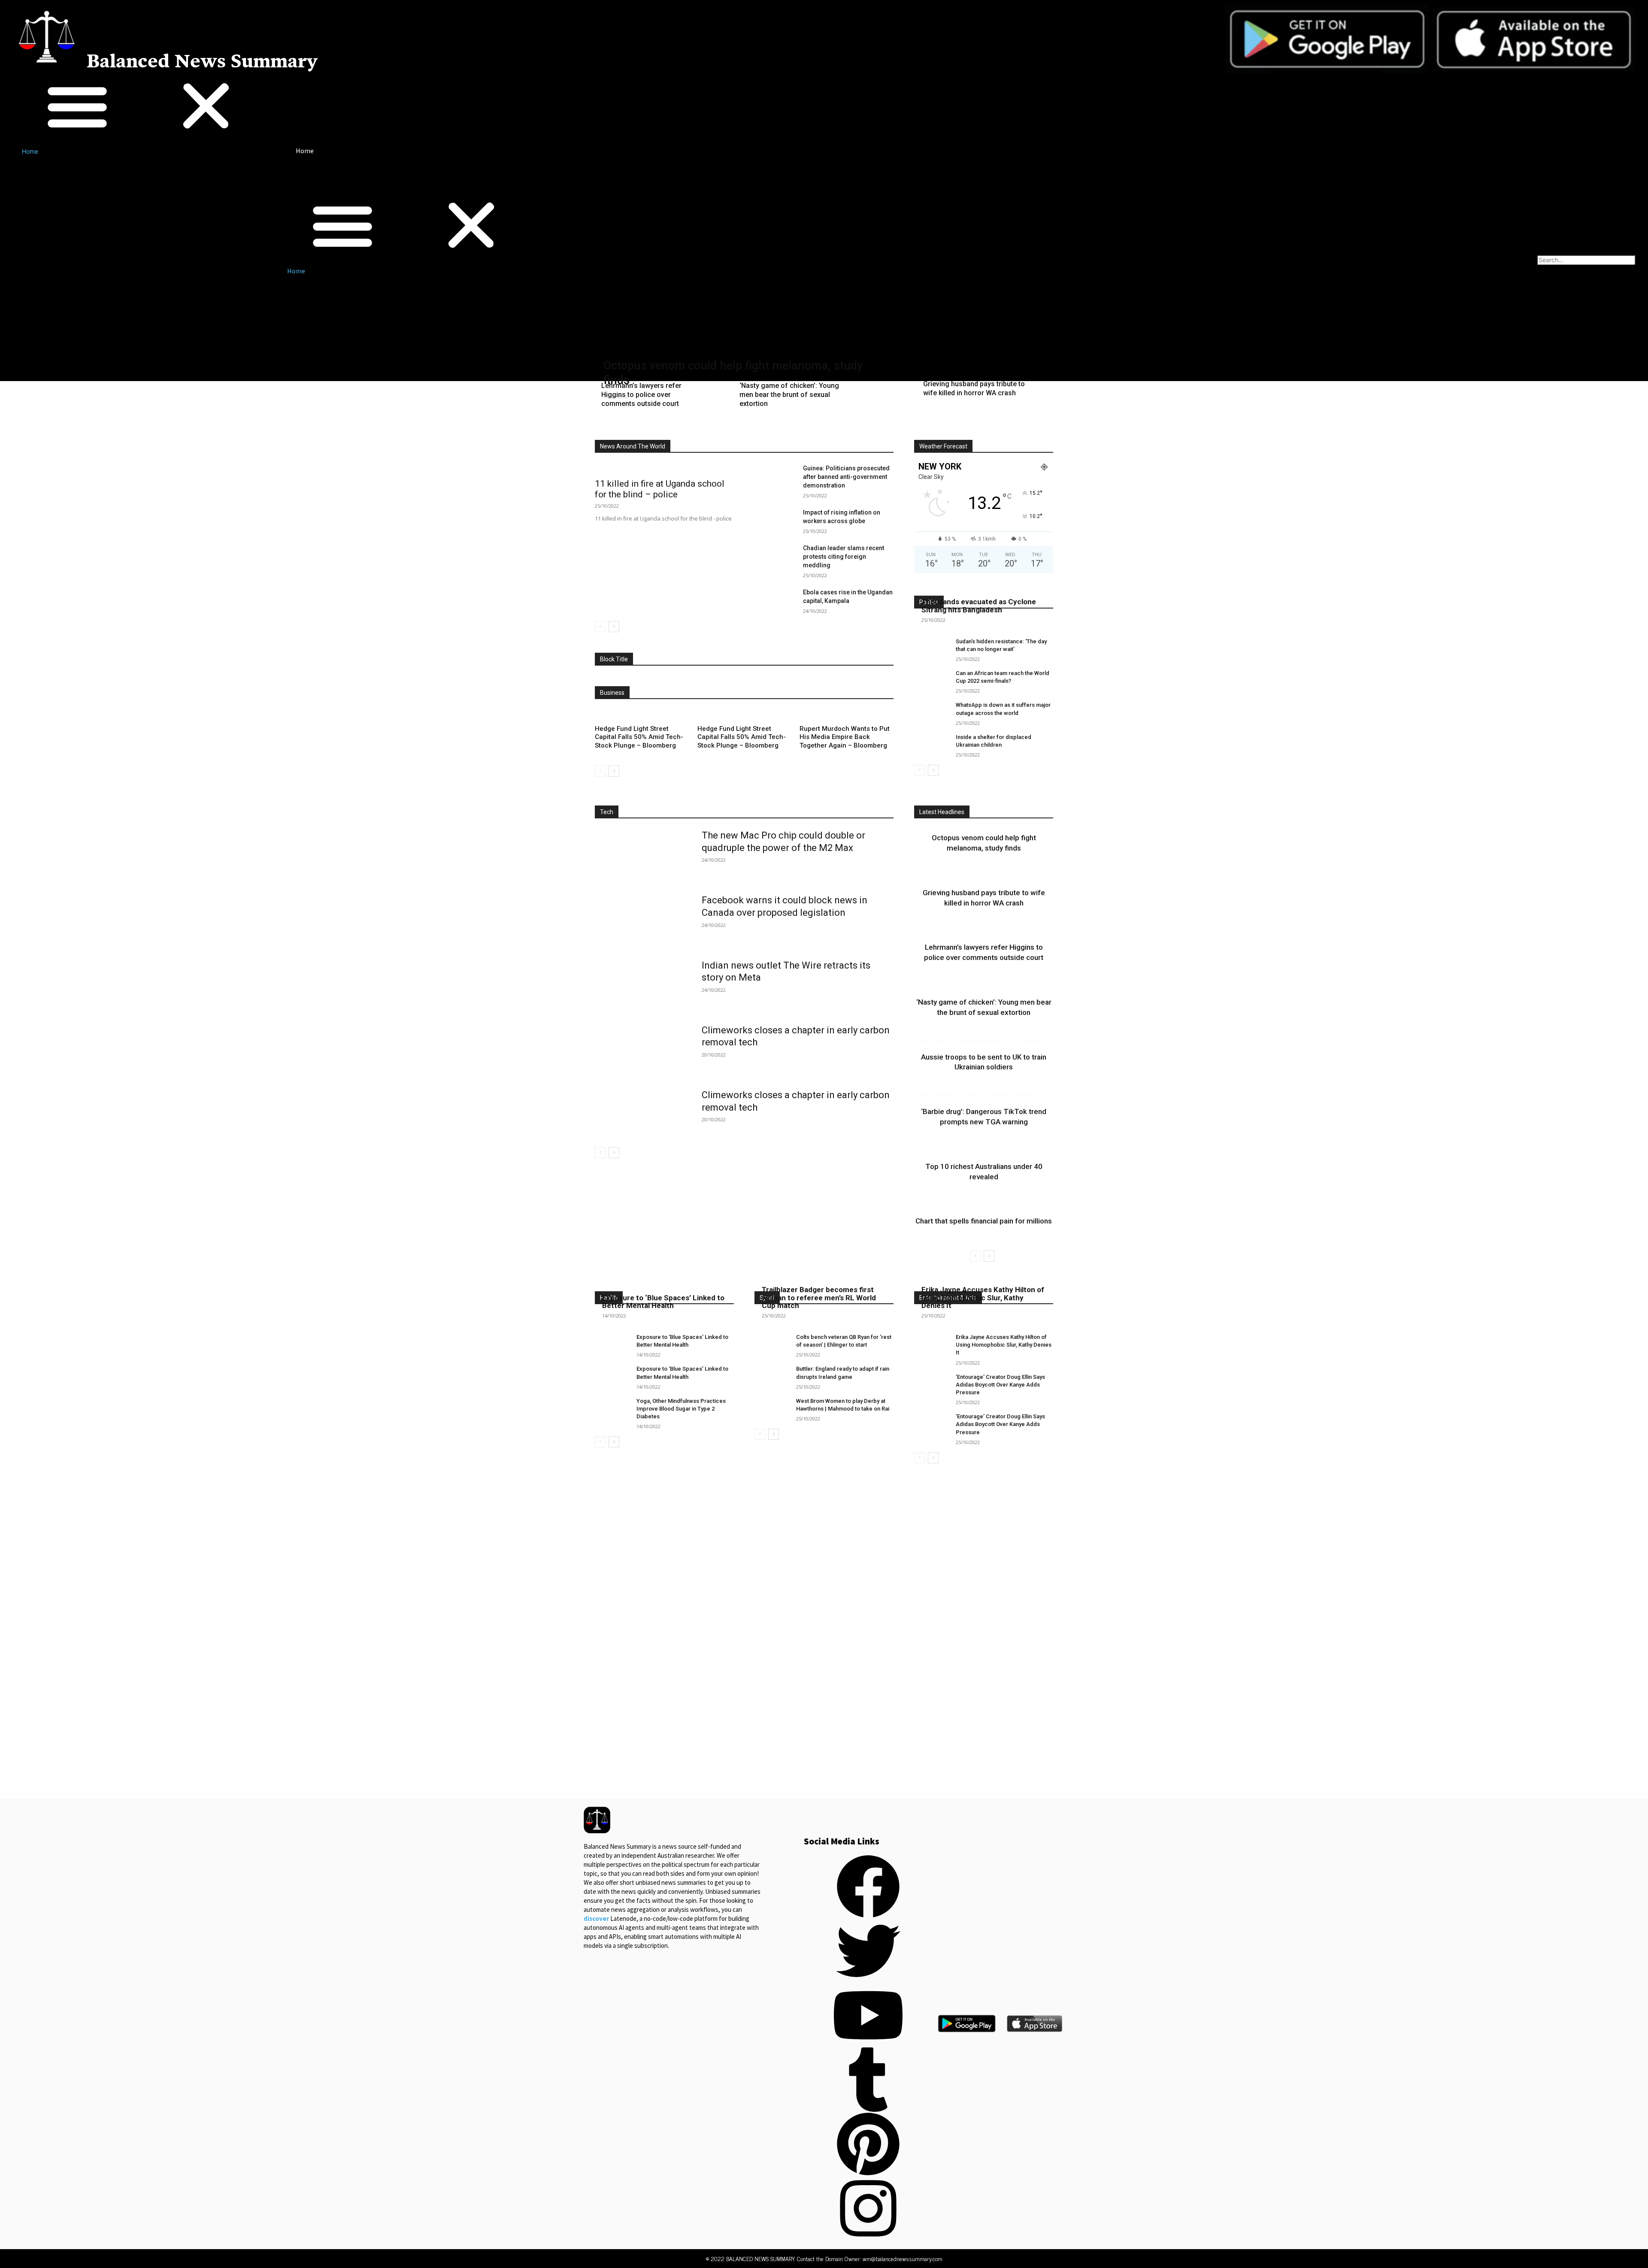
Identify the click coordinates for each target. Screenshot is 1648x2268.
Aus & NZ (697, 428)
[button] (142, 107)
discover (596, 1918)
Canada (733, 428)
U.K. (835, 434)
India (795, 428)
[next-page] (614, 627)
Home (30, 151)
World (886, 434)
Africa (638, 428)
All (612, 428)
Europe (766, 428)
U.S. (859, 434)
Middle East (879, 428)
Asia (665, 428)
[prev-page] (600, 627)
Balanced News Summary (202, 62)
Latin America (833, 428)
